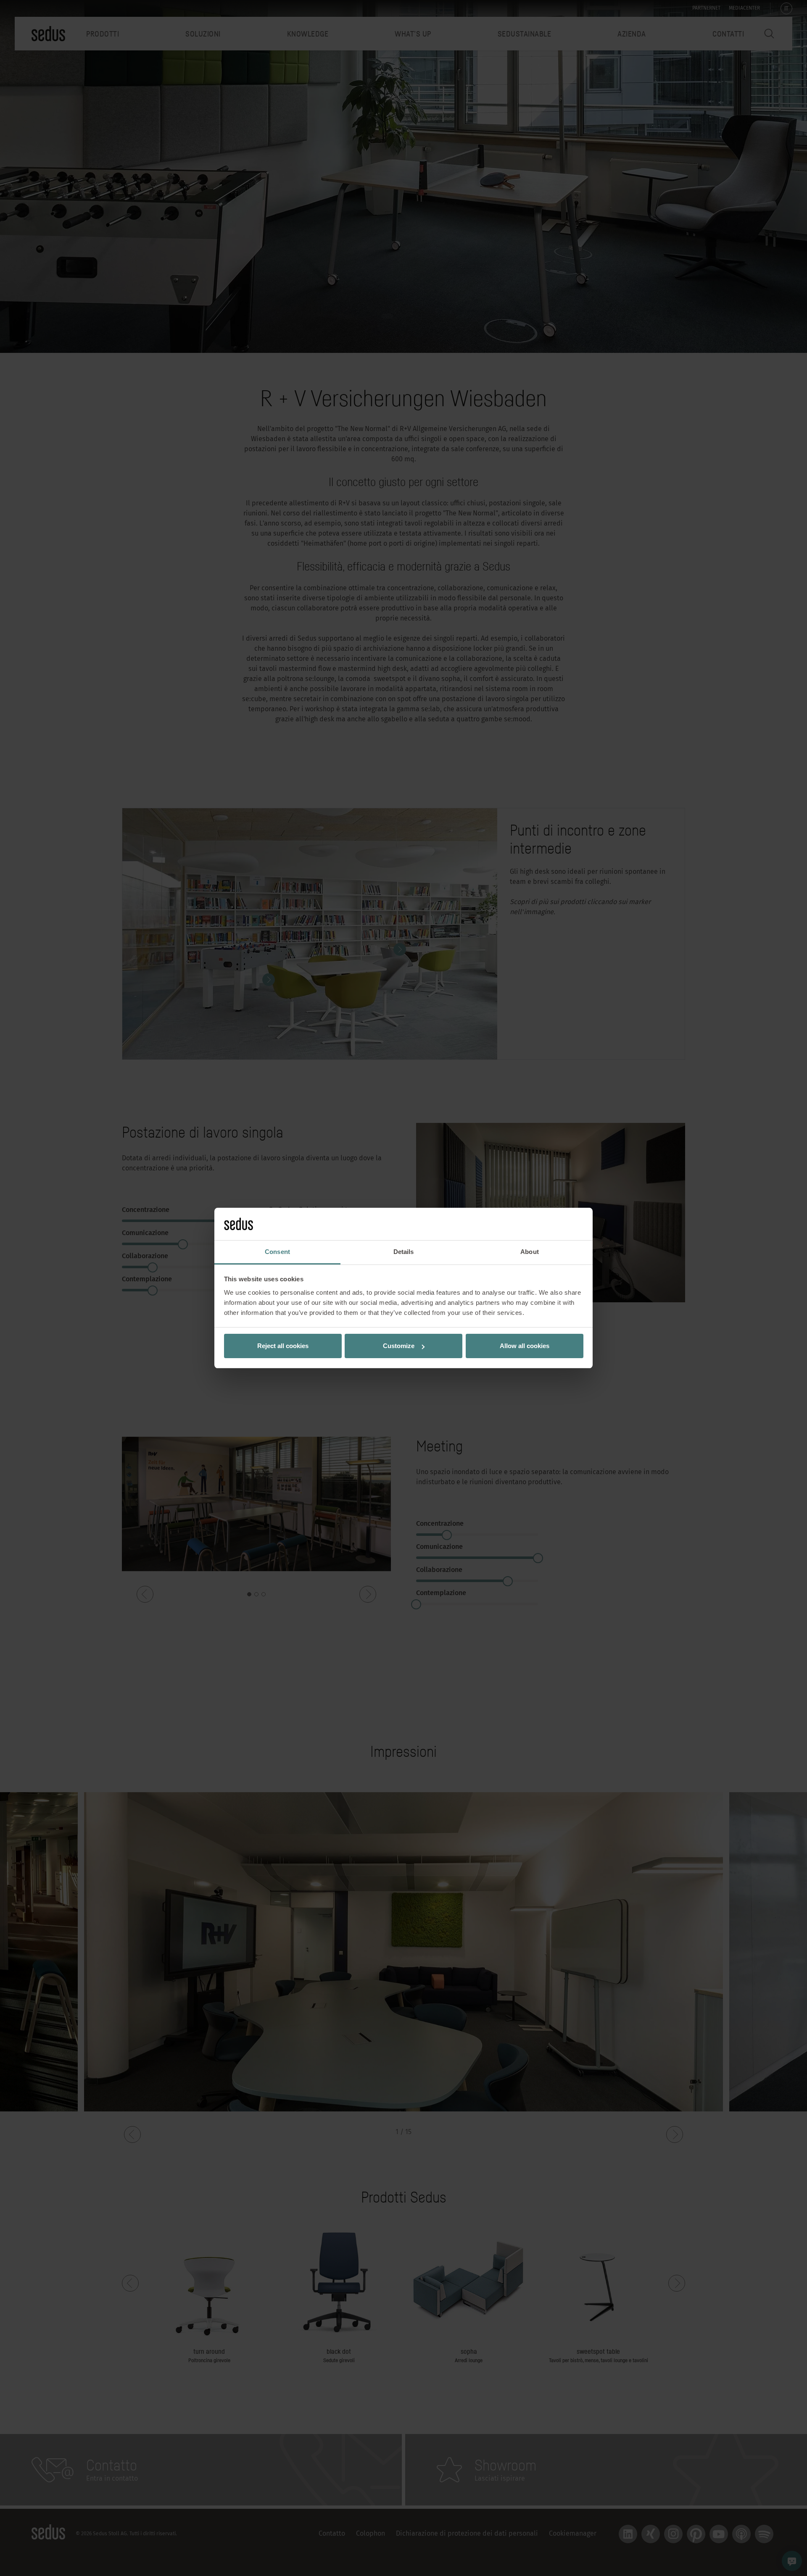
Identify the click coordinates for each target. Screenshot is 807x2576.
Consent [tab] (277, 1252)
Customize (399, 1346)
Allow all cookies (525, 1346)
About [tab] (530, 1252)
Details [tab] (404, 1252)
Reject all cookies (283, 1346)
